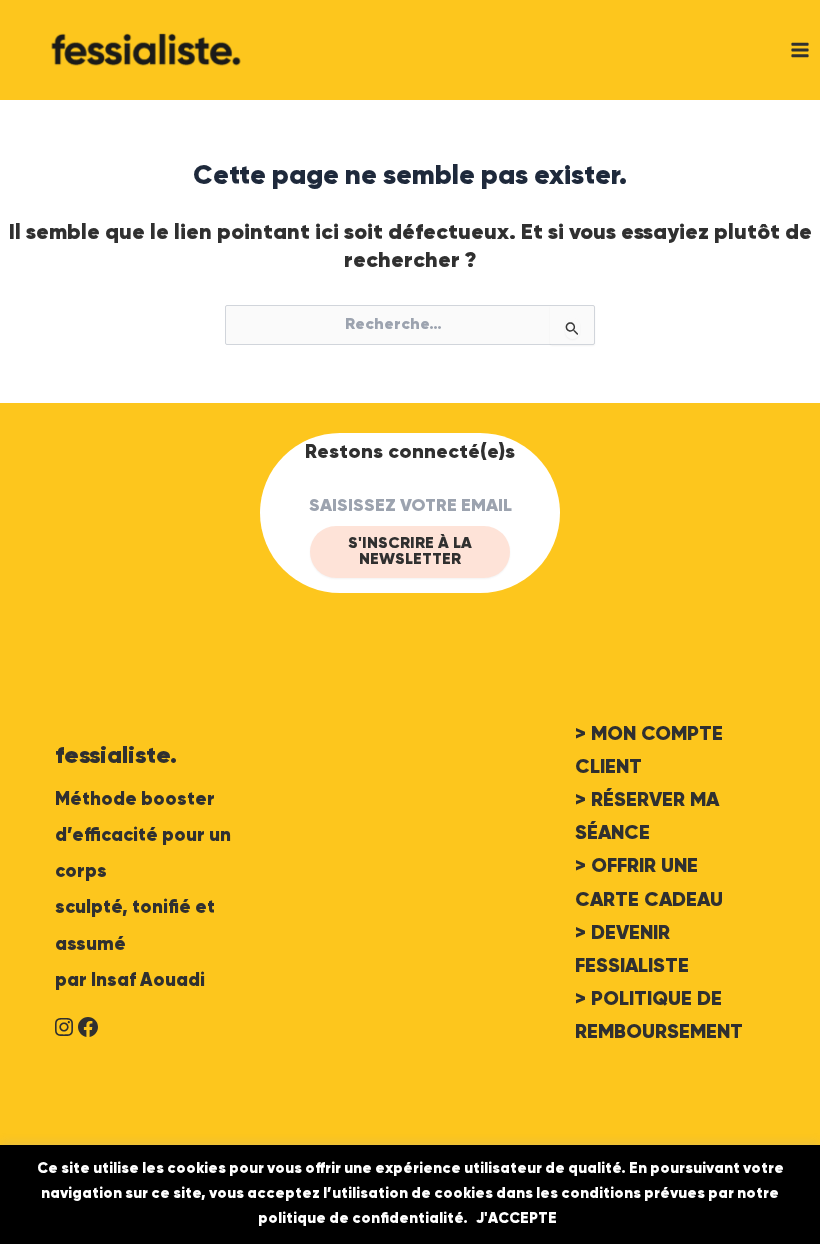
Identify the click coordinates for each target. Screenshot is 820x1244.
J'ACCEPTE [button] (516, 1218)
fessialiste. (116, 756)
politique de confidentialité (360, 1218)
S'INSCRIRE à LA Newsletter (410, 552)
